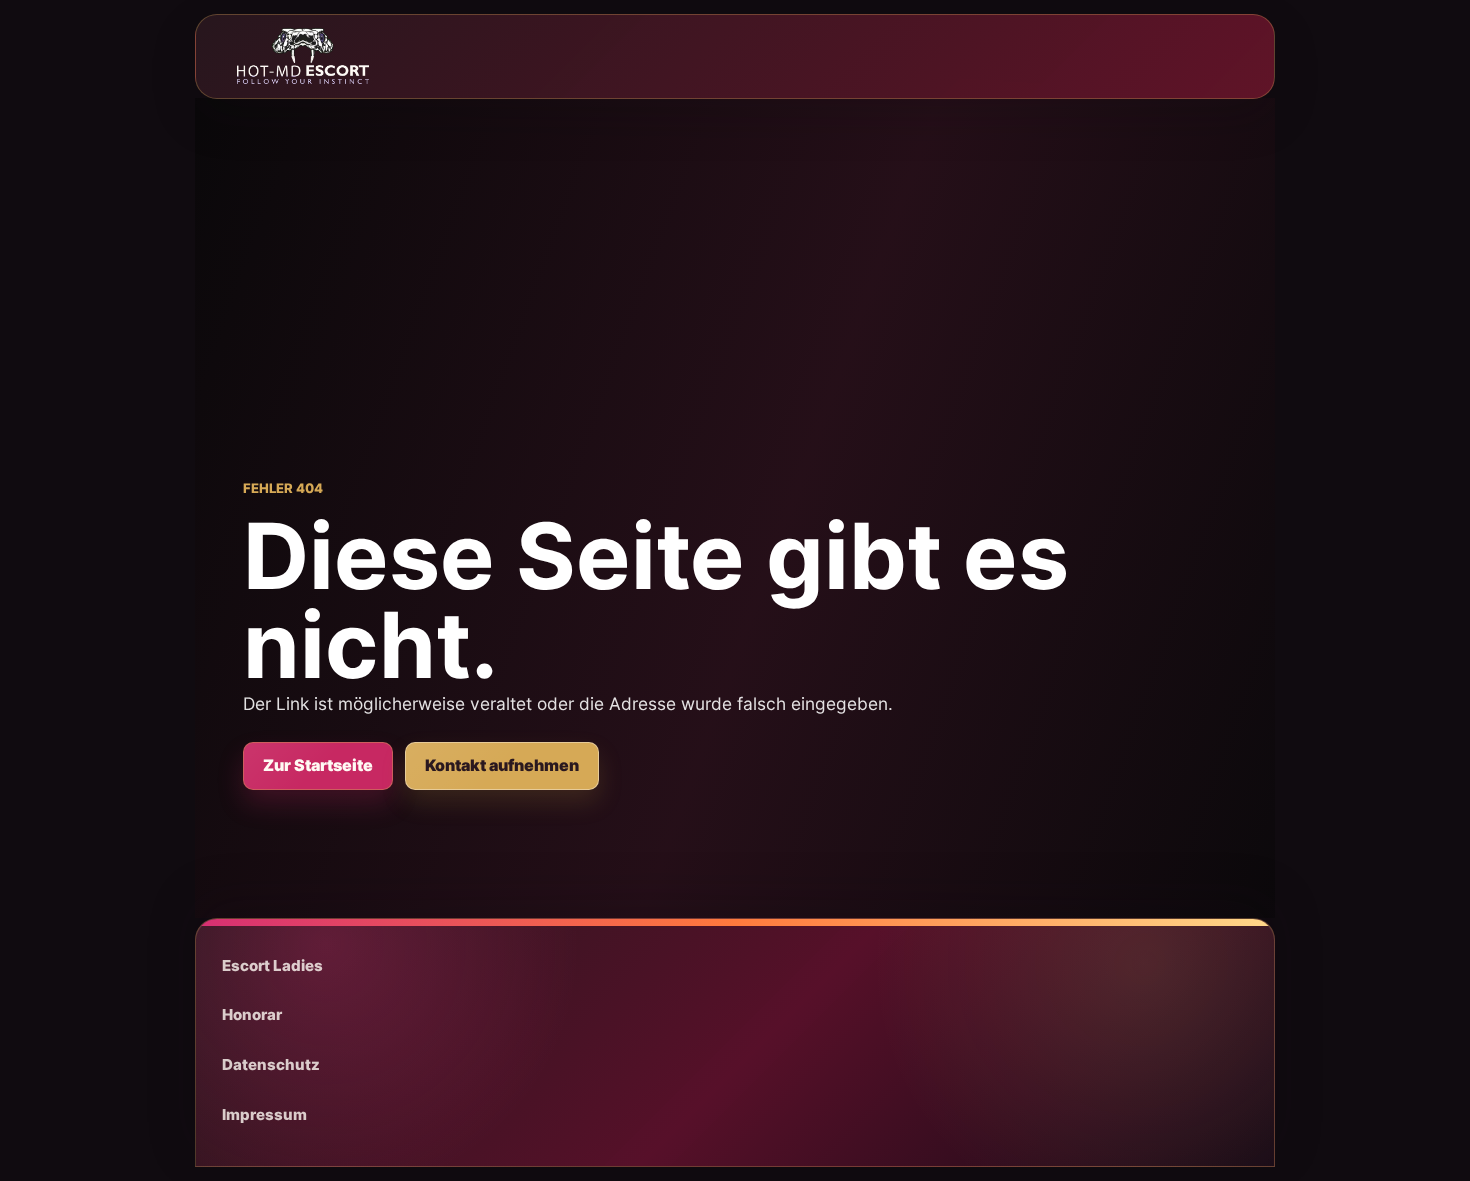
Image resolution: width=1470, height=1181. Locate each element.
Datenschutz (271, 1064)
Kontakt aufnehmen (502, 765)
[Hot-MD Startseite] (303, 56)
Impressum (264, 1114)
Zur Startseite (318, 765)
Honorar (252, 1014)
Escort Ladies (272, 965)
